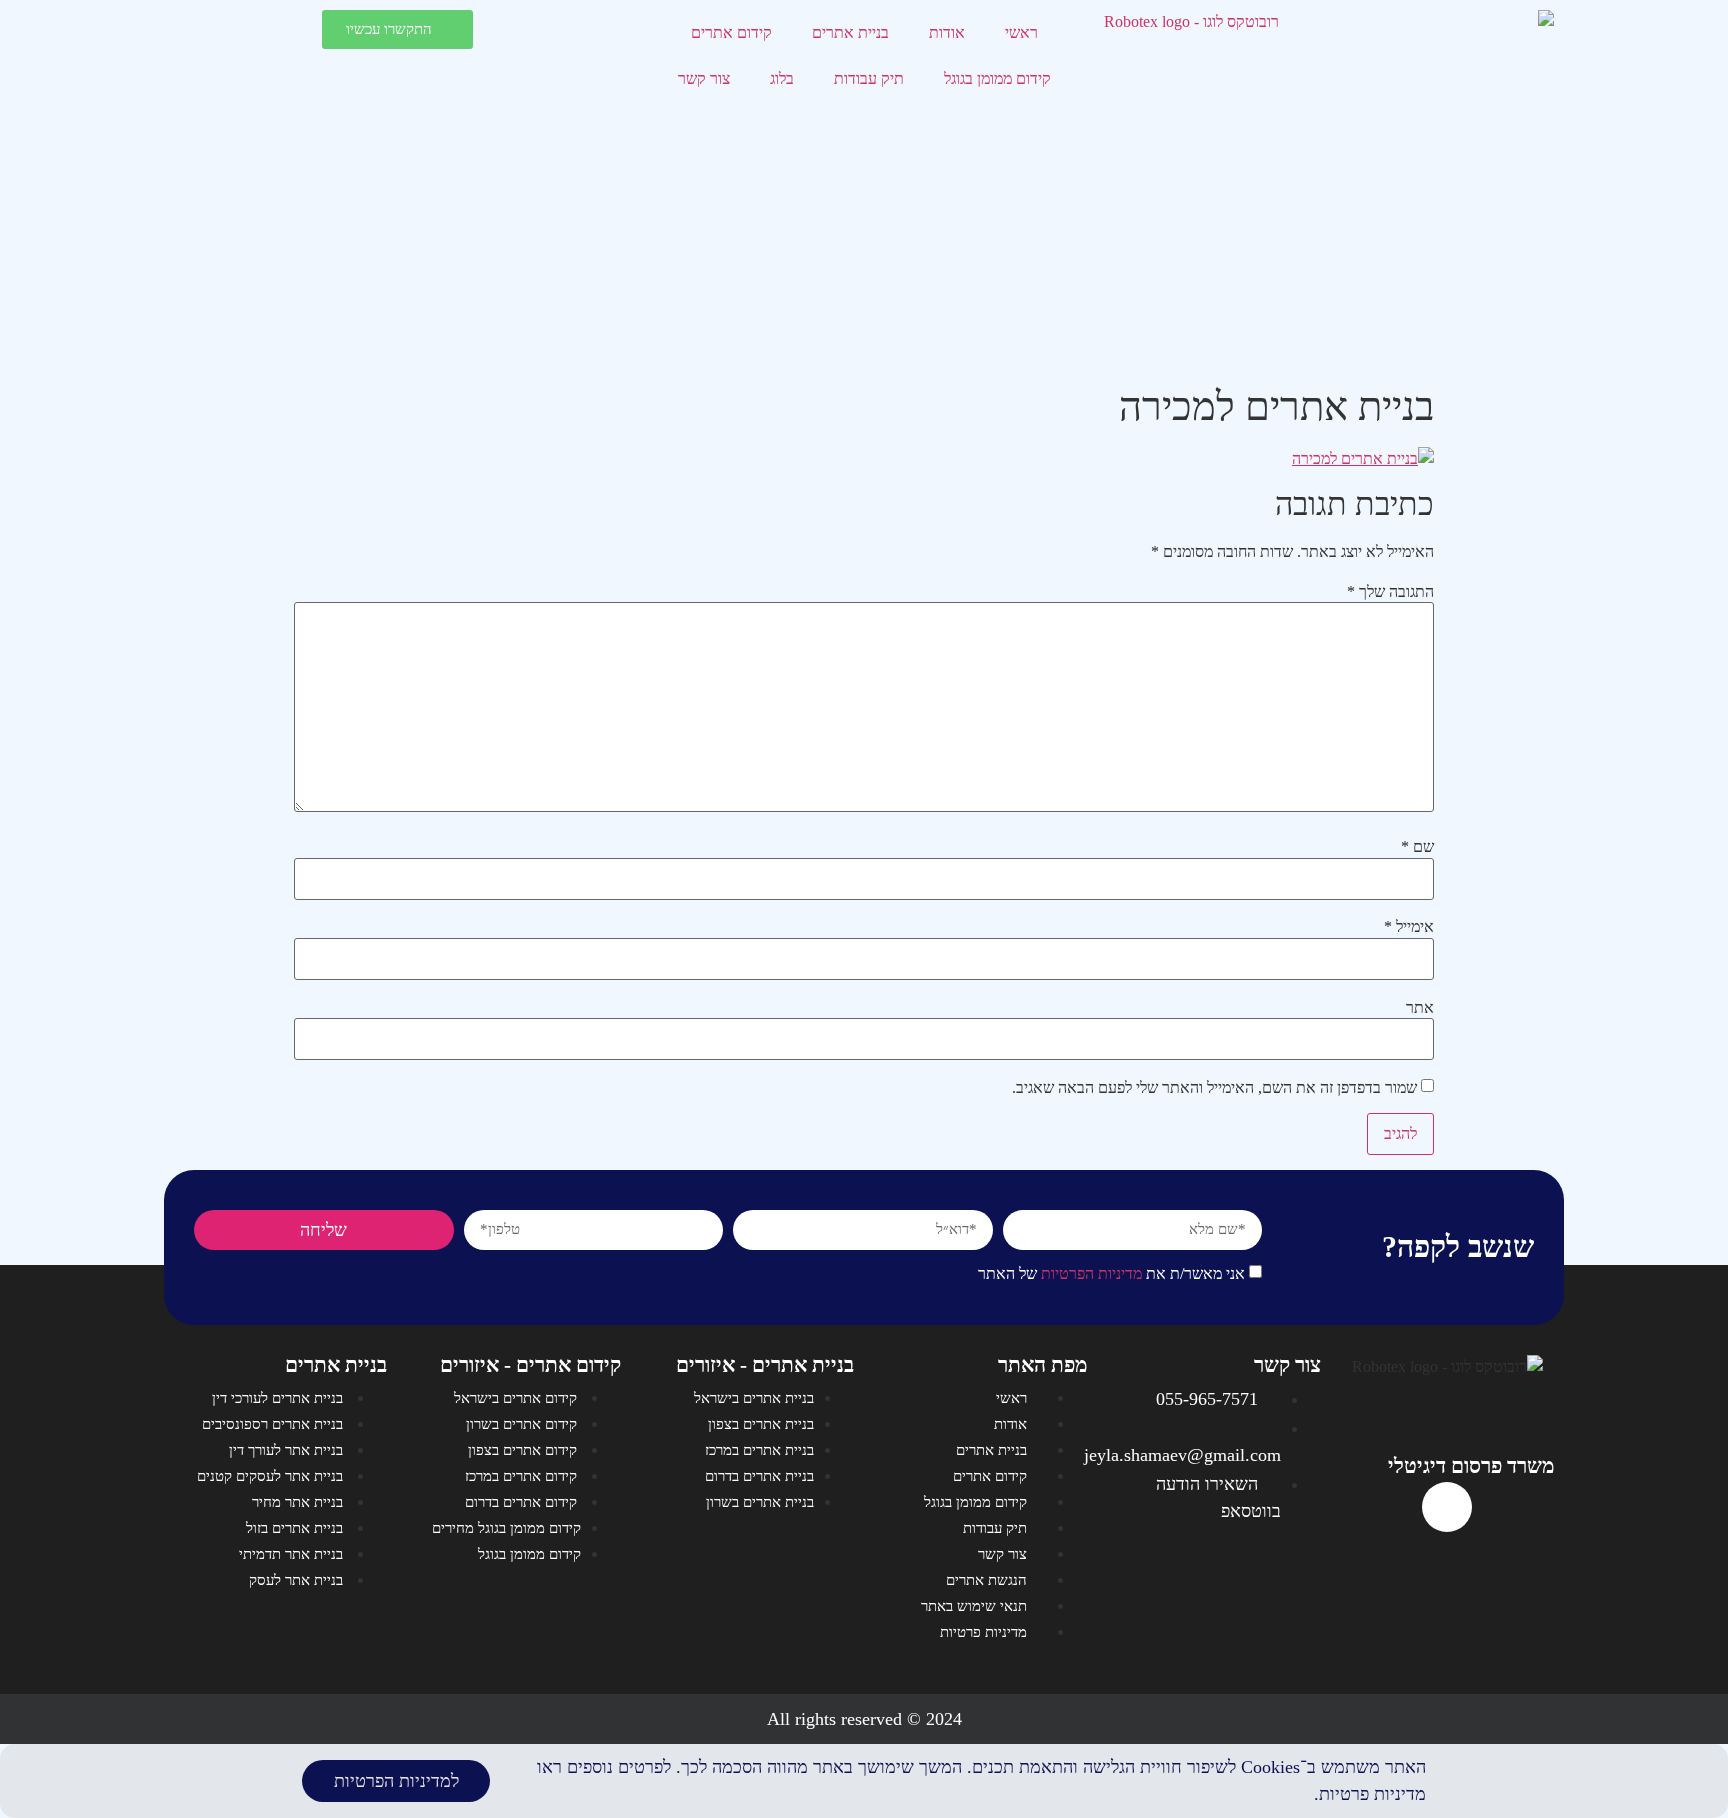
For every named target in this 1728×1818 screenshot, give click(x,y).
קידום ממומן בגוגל (997, 78)
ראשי (1021, 32)
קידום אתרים (731, 32)
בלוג (782, 78)
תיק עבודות (869, 78)
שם (1417, 847)
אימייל (1409, 927)
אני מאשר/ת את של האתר (1111, 1273)
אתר (1420, 1008)
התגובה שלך (1390, 592)
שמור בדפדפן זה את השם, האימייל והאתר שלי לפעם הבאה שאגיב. (1214, 1088)
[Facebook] (1447, 1507)
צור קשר (704, 78)
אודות (947, 32)
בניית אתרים (850, 32)
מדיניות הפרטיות (1091, 1273)
